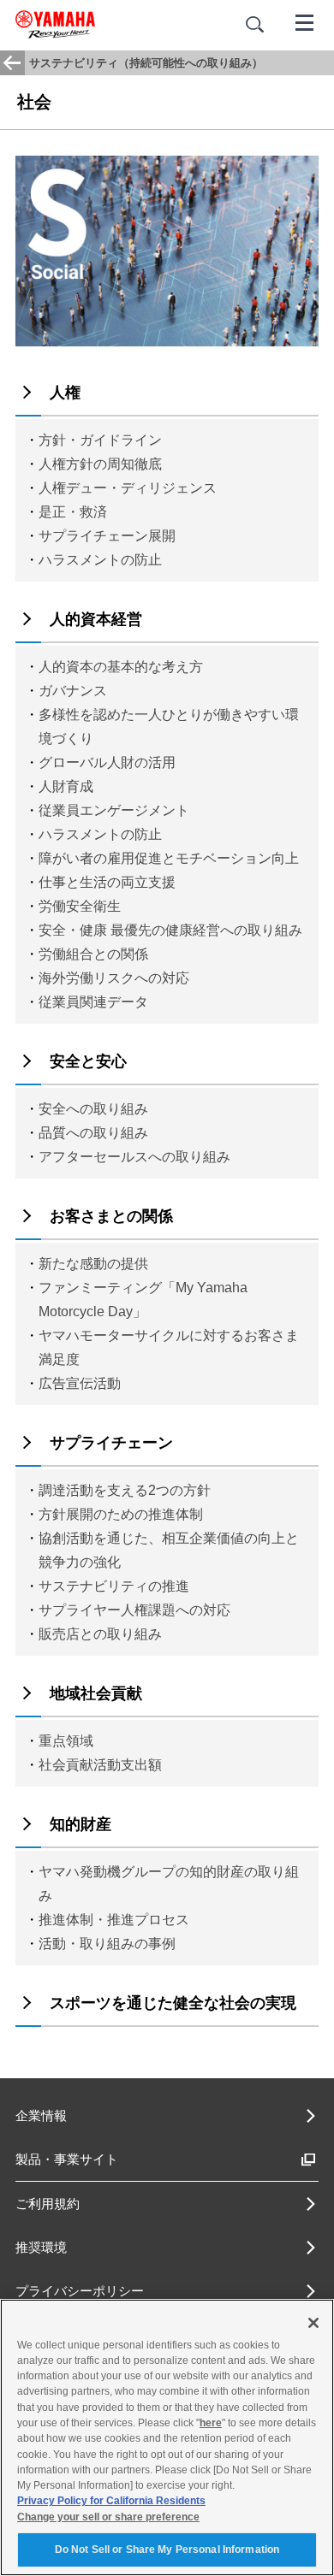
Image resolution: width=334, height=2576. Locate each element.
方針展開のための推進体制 (121, 1514)
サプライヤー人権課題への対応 (134, 1610)
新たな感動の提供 (93, 1264)
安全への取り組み (93, 1109)
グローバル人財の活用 (107, 762)
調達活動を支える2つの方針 (125, 1490)
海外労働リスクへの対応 (114, 978)
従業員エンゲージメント (114, 810)
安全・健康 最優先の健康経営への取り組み (170, 930)
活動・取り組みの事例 (107, 1944)
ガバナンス (73, 691)
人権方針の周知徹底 (100, 464)
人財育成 (66, 786)
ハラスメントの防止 (100, 560)
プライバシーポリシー (80, 2291)
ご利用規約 (48, 2204)
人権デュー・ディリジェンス (128, 488)
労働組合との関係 (93, 954)
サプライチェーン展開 (107, 536)
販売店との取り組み (100, 1634)
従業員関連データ (93, 1002)
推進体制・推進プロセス (114, 1920)
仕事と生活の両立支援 (107, 882)
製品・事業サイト (67, 2159)
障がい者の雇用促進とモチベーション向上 (169, 858)
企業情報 (41, 2115)
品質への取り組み (93, 1133)
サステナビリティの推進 (114, 1586)
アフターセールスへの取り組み (134, 1157)
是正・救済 (73, 512)
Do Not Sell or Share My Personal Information (167, 2549)
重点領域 (66, 1741)
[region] (167, 2437)
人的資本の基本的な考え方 (121, 667)
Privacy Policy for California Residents (111, 2501)
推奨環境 (41, 2247)
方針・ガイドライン (100, 440)
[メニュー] (305, 21)
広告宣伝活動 (80, 1383)
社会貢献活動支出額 (100, 1765)
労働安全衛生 (80, 906)
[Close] (313, 2323)
